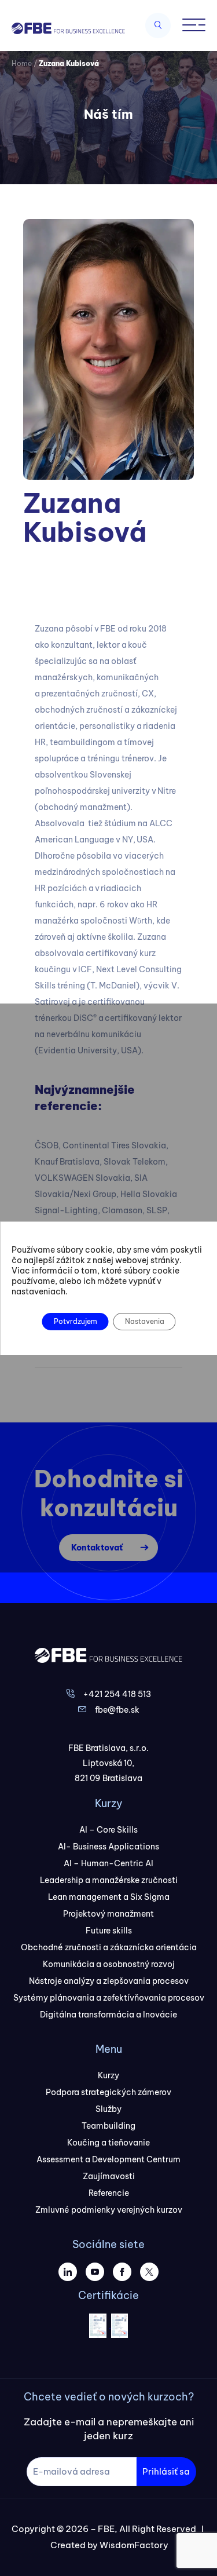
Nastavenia (144, 1321)
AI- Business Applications (108, 1847)
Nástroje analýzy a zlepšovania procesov (109, 1981)
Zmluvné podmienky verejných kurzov (109, 2210)
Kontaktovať (97, 1548)
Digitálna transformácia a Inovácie (108, 2015)
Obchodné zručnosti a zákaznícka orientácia (109, 1947)
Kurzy (108, 2075)
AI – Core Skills (108, 1830)
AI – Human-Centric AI (108, 1863)
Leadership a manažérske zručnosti (109, 1880)
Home (22, 63)
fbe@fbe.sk (117, 1710)
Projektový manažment (108, 1914)
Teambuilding (108, 2126)
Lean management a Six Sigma (109, 1897)
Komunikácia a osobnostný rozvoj (109, 1964)
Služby (108, 2109)
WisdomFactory (134, 2545)
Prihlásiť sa (166, 2471)
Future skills (109, 1931)
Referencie (109, 2193)
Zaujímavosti (109, 2176)
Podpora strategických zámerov (108, 2092)
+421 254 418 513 (117, 1694)
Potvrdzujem (75, 1321)
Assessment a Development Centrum (108, 2159)
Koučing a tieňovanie (108, 2143)
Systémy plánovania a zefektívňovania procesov (109, 1998)
